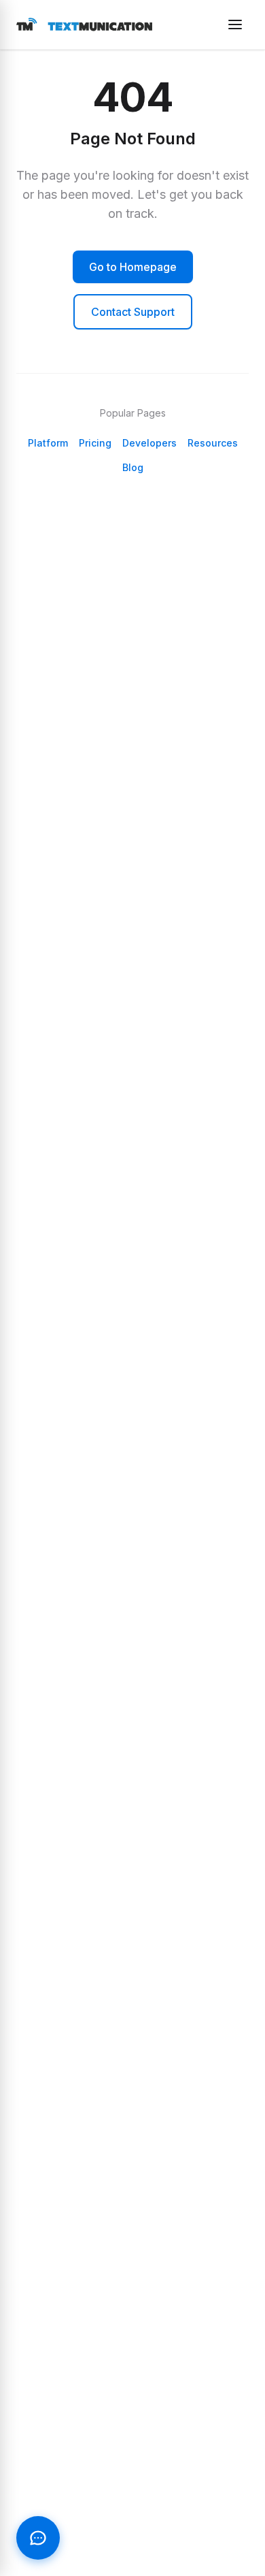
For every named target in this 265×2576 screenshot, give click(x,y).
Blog (133, 467)
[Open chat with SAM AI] (38, 2538)
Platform (48, 443)
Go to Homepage (133, 267)
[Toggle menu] (235, 25)
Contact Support (133, 312)
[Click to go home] (84, 25)
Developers (149, 443)
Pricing (95, 443)
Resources (213, 443)
